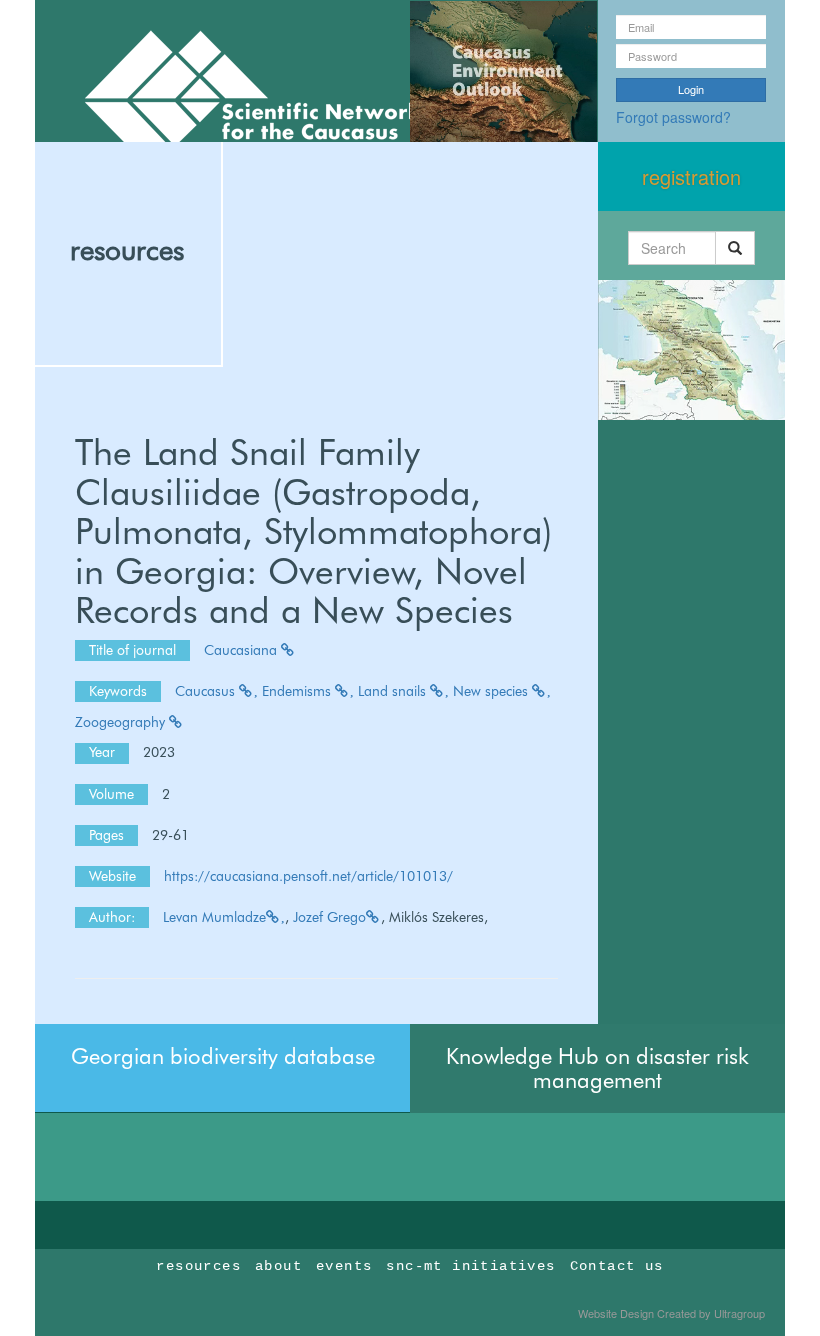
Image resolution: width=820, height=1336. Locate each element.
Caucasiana (242, 650)
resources (127, 250)
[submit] (735, 248)
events (344, 1266)
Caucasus (207, 691)
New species (492, 691)
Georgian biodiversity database (223, 1056)
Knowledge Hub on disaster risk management (597, 1068)
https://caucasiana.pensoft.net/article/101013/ (308, 876)
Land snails (394, 691)
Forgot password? (673, 117)
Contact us (617, 1266)
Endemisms (298, 691)
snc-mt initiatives (470, 1266)
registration (691, 176)
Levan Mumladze (214, 917)
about (278, 1266)
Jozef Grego (329, 917)
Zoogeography (122, 722)
